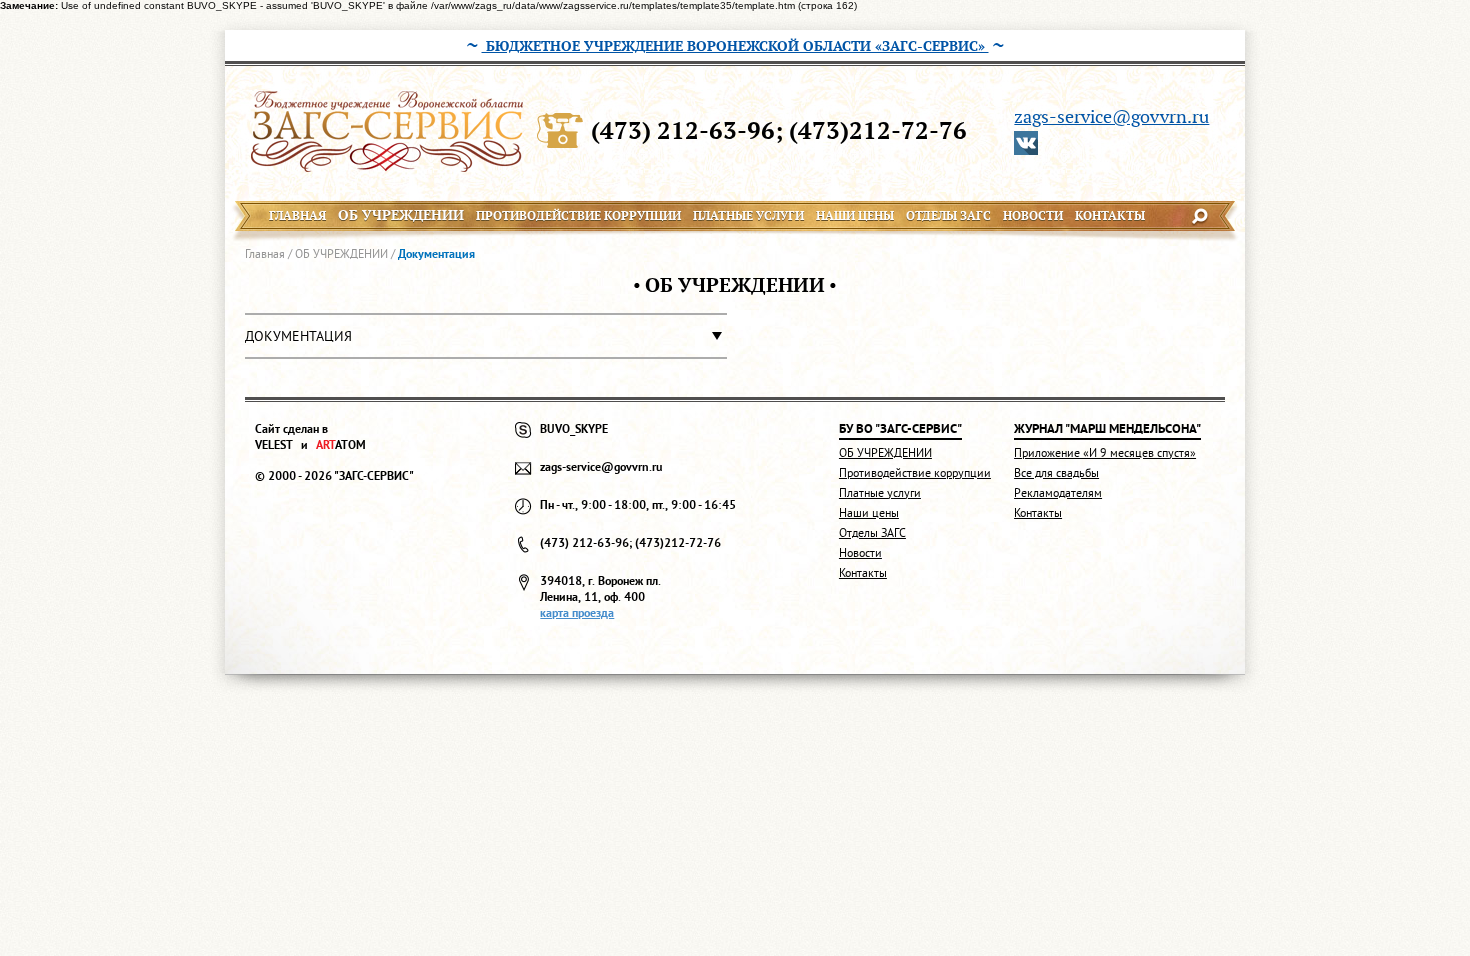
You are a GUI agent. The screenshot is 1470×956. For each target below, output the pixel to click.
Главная (265, 253)
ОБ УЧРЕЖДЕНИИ (341, 253)
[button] (486, 336)
